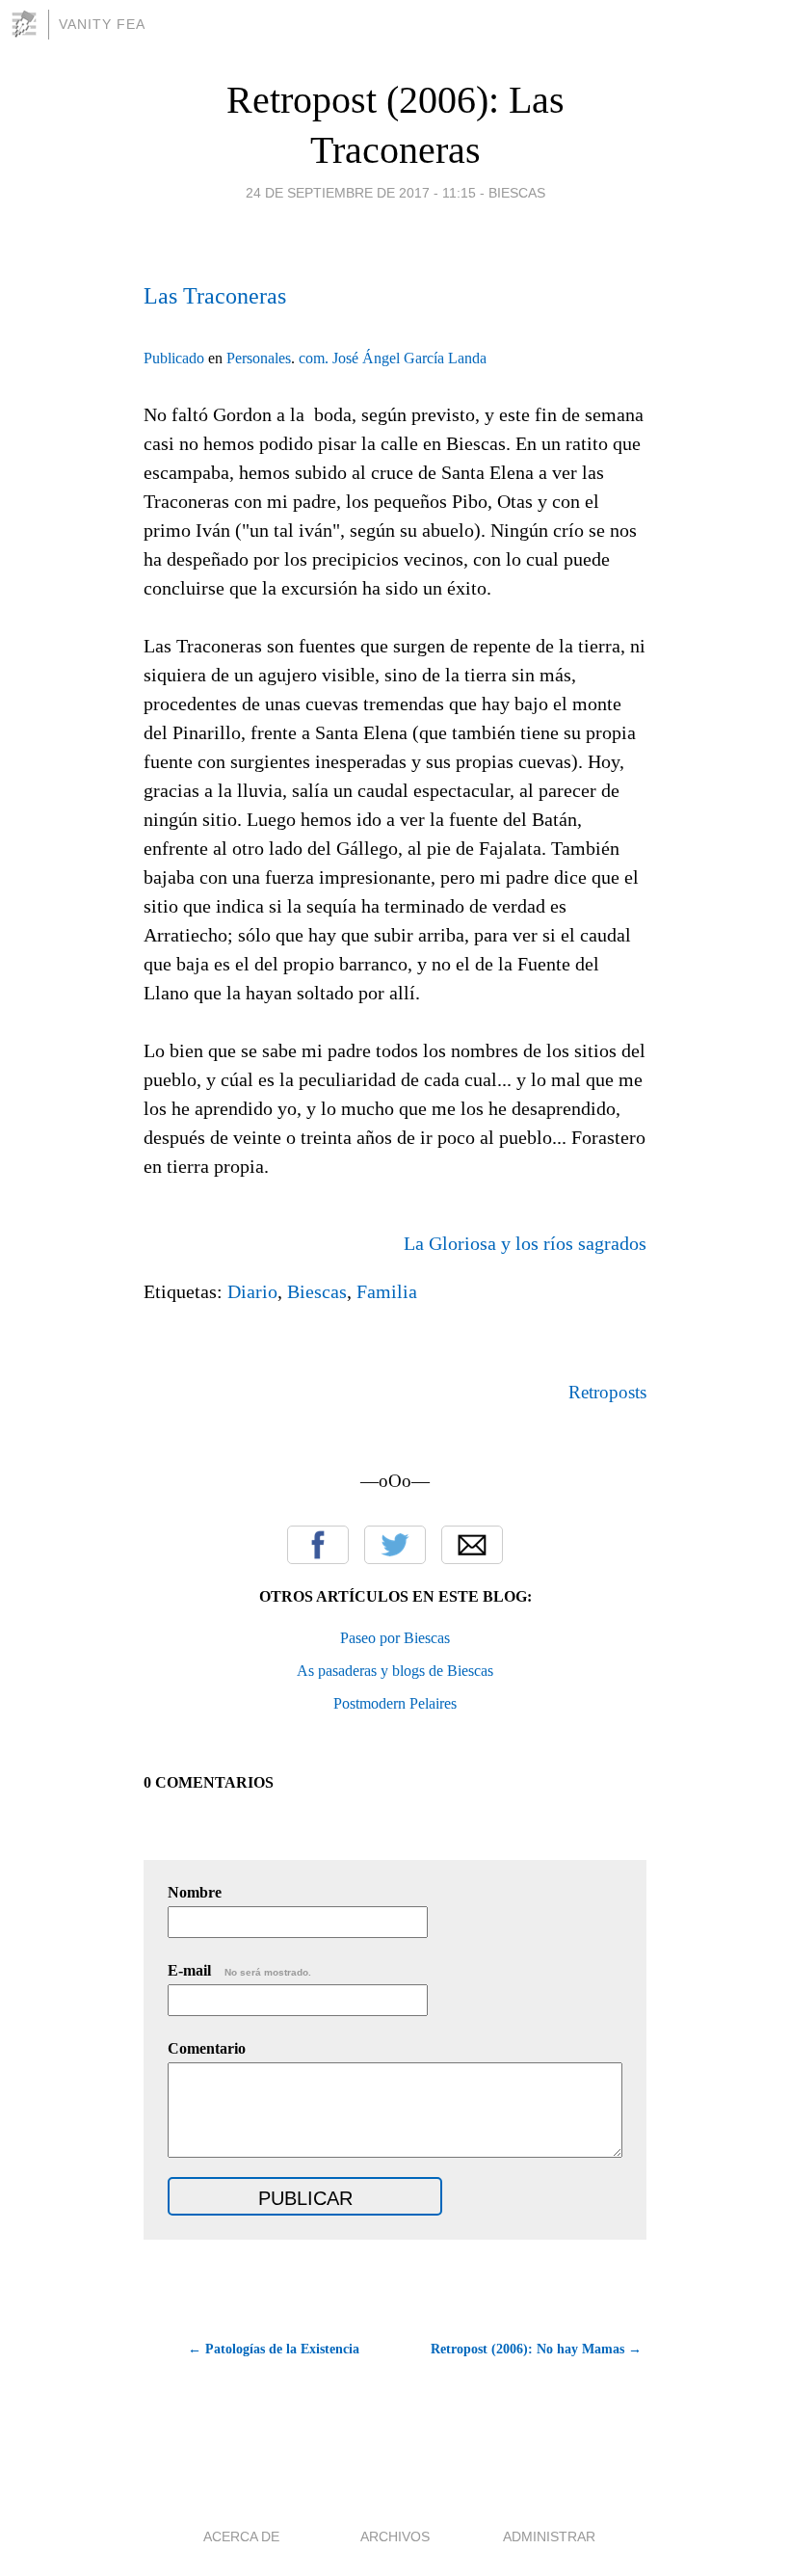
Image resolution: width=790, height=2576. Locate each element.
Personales (259, 358)
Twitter (395, 1545)
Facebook (318, 1545)
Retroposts (607, 1392)
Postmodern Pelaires (395, 1703)
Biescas (517, 193)
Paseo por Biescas (395, 1638)
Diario (252, 1291)
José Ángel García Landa (409, 358)
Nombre (195, 1892)
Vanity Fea (102, 24)
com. (314, 358)
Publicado (174, 358)
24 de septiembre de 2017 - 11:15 (361, 193)
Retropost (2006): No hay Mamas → (536, 2349)
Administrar (549, 2536)
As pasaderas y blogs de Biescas (395, 1671)
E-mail (239, 1970)
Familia (387, 1291)
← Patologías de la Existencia (274, 2349)
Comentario (207, 2048)
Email (472, 1545)
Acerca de (241, 2536)
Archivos (395, 2536)
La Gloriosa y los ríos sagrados (525, 1243)
